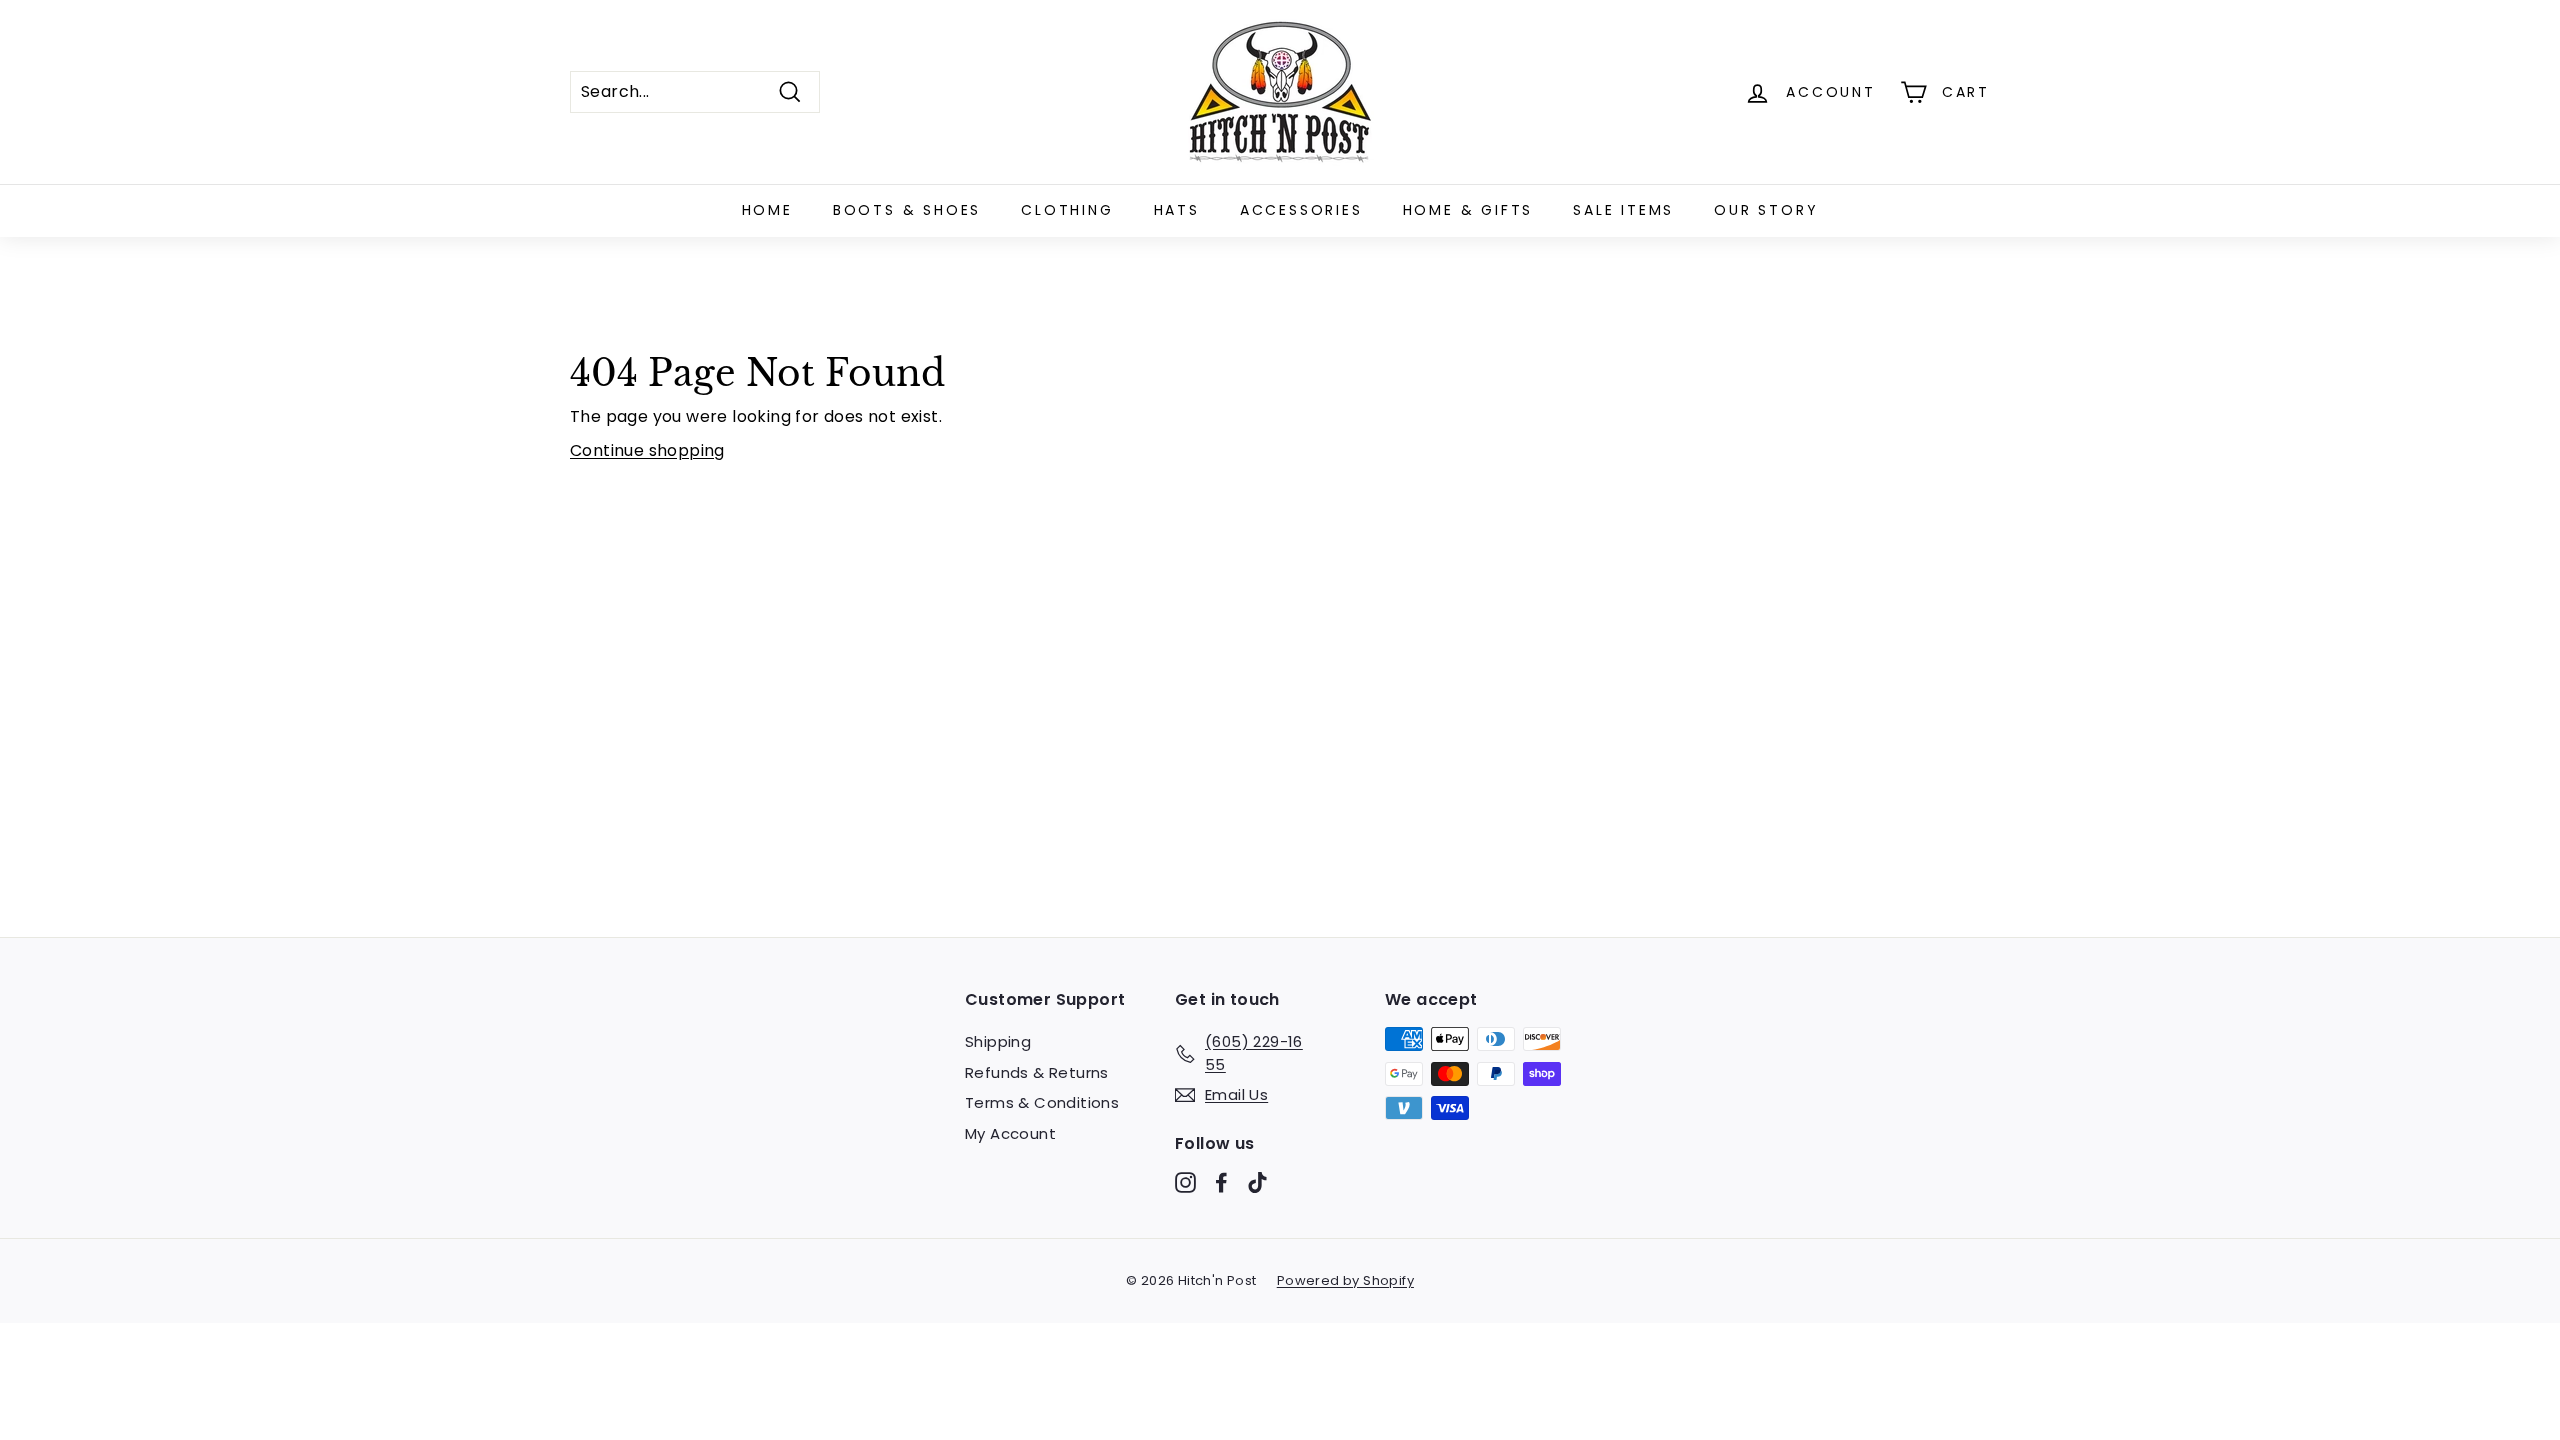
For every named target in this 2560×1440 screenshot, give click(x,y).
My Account (1010, 1133)
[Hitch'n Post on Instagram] (1185, 1182)
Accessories (1301, 210)
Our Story (1766, 210)
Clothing (1067, 210)
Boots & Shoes (907, 210)
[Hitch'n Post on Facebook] (1221, 1182)
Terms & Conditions (1042, 1102)
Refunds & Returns (1037, 1072)
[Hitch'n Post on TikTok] (1257, 1182)
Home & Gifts (1468, 210)
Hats (1177, 210)
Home (767, 210)
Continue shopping (647, 450)
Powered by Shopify (1345, 1280)
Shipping (998, 1041)
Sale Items (1623, 210)
